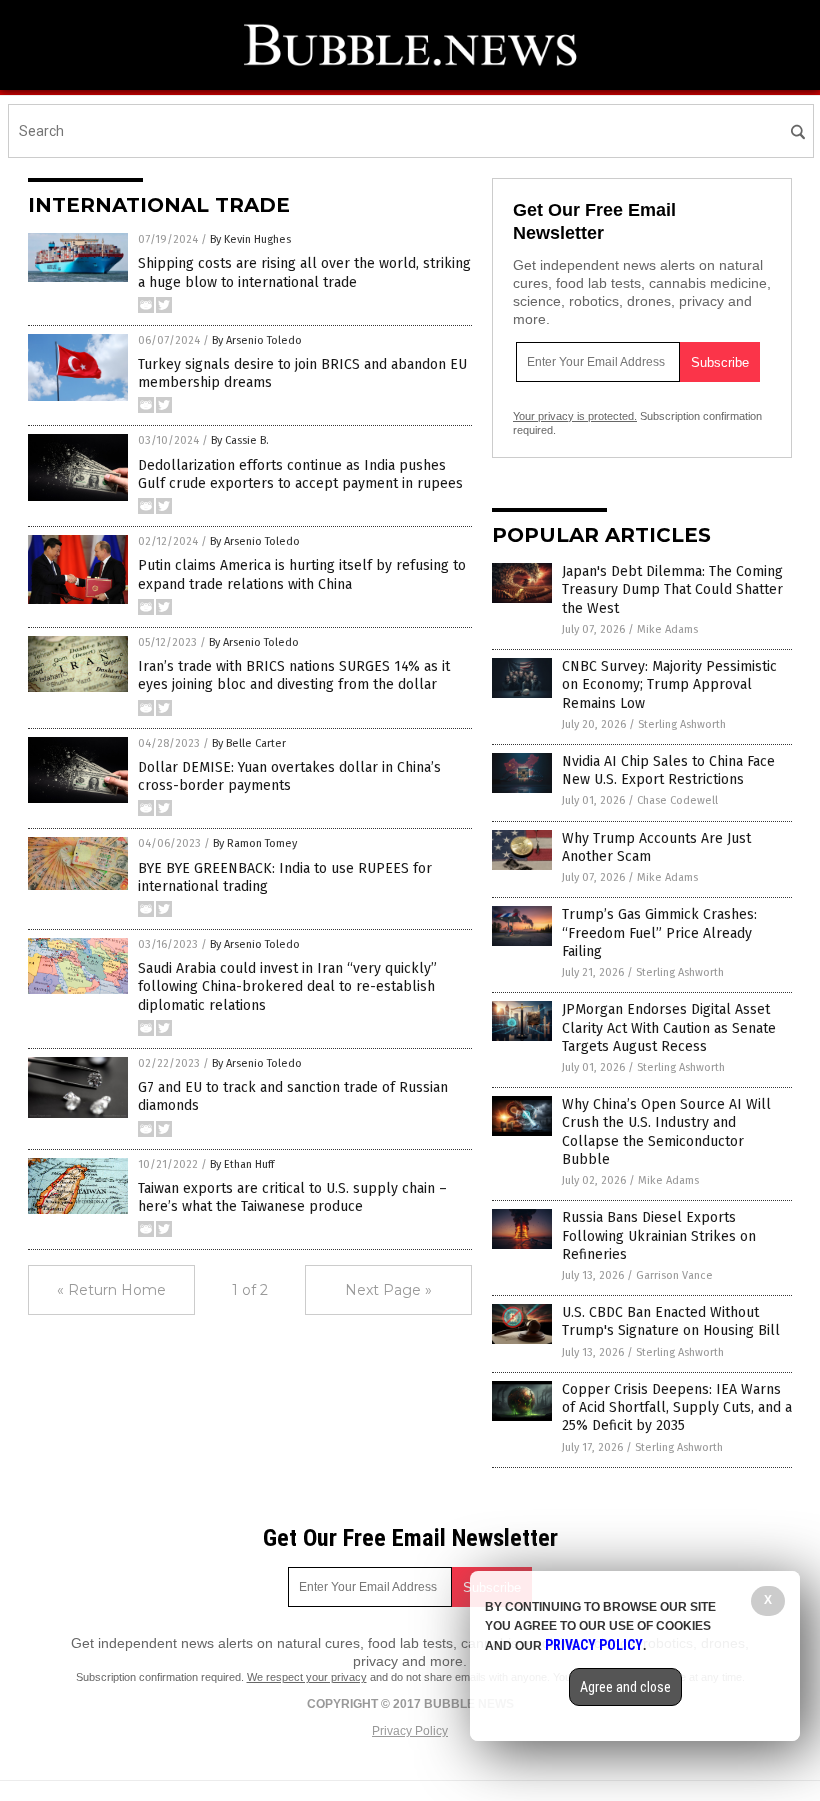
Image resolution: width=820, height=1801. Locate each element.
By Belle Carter (249, 743)
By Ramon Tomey (255, 843)
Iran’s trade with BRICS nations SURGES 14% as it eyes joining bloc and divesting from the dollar (294, 675)
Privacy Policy (410, 1731)
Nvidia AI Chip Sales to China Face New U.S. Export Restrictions (668, 770)
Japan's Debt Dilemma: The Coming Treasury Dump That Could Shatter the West (672, 589)
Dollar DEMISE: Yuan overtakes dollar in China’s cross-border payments (289, 776)
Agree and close (625, 1687)
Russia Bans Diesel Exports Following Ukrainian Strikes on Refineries (659, 1235)
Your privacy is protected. (575, 416)
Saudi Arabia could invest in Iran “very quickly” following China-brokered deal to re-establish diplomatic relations (287, 986)
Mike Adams (667, 629)
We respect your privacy (307, 1677)
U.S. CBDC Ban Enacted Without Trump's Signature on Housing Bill (671, 1321)
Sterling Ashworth (682, 724)
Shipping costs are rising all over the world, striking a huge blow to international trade (304, 272)
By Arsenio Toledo (257, 340)
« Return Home (111, 1290)
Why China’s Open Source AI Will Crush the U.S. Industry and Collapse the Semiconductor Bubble (666, 1132)
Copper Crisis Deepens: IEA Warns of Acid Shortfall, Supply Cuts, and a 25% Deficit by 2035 (677, 1407)
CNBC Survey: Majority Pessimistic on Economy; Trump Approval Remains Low (669, 684)
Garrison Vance (674, 1275)
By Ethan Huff (242, 1164)
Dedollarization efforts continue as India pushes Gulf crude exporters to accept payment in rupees (300, 474)
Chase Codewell (677, 800)
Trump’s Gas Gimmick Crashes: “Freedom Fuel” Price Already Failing (659, 932)
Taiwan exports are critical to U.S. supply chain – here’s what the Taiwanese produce (292, 1197)
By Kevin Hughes (250, 239)
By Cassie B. (240, 440)
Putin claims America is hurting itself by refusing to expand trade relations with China (302, 574)
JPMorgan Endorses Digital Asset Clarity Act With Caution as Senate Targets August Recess (669, 1027)
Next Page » (388, 1290)
